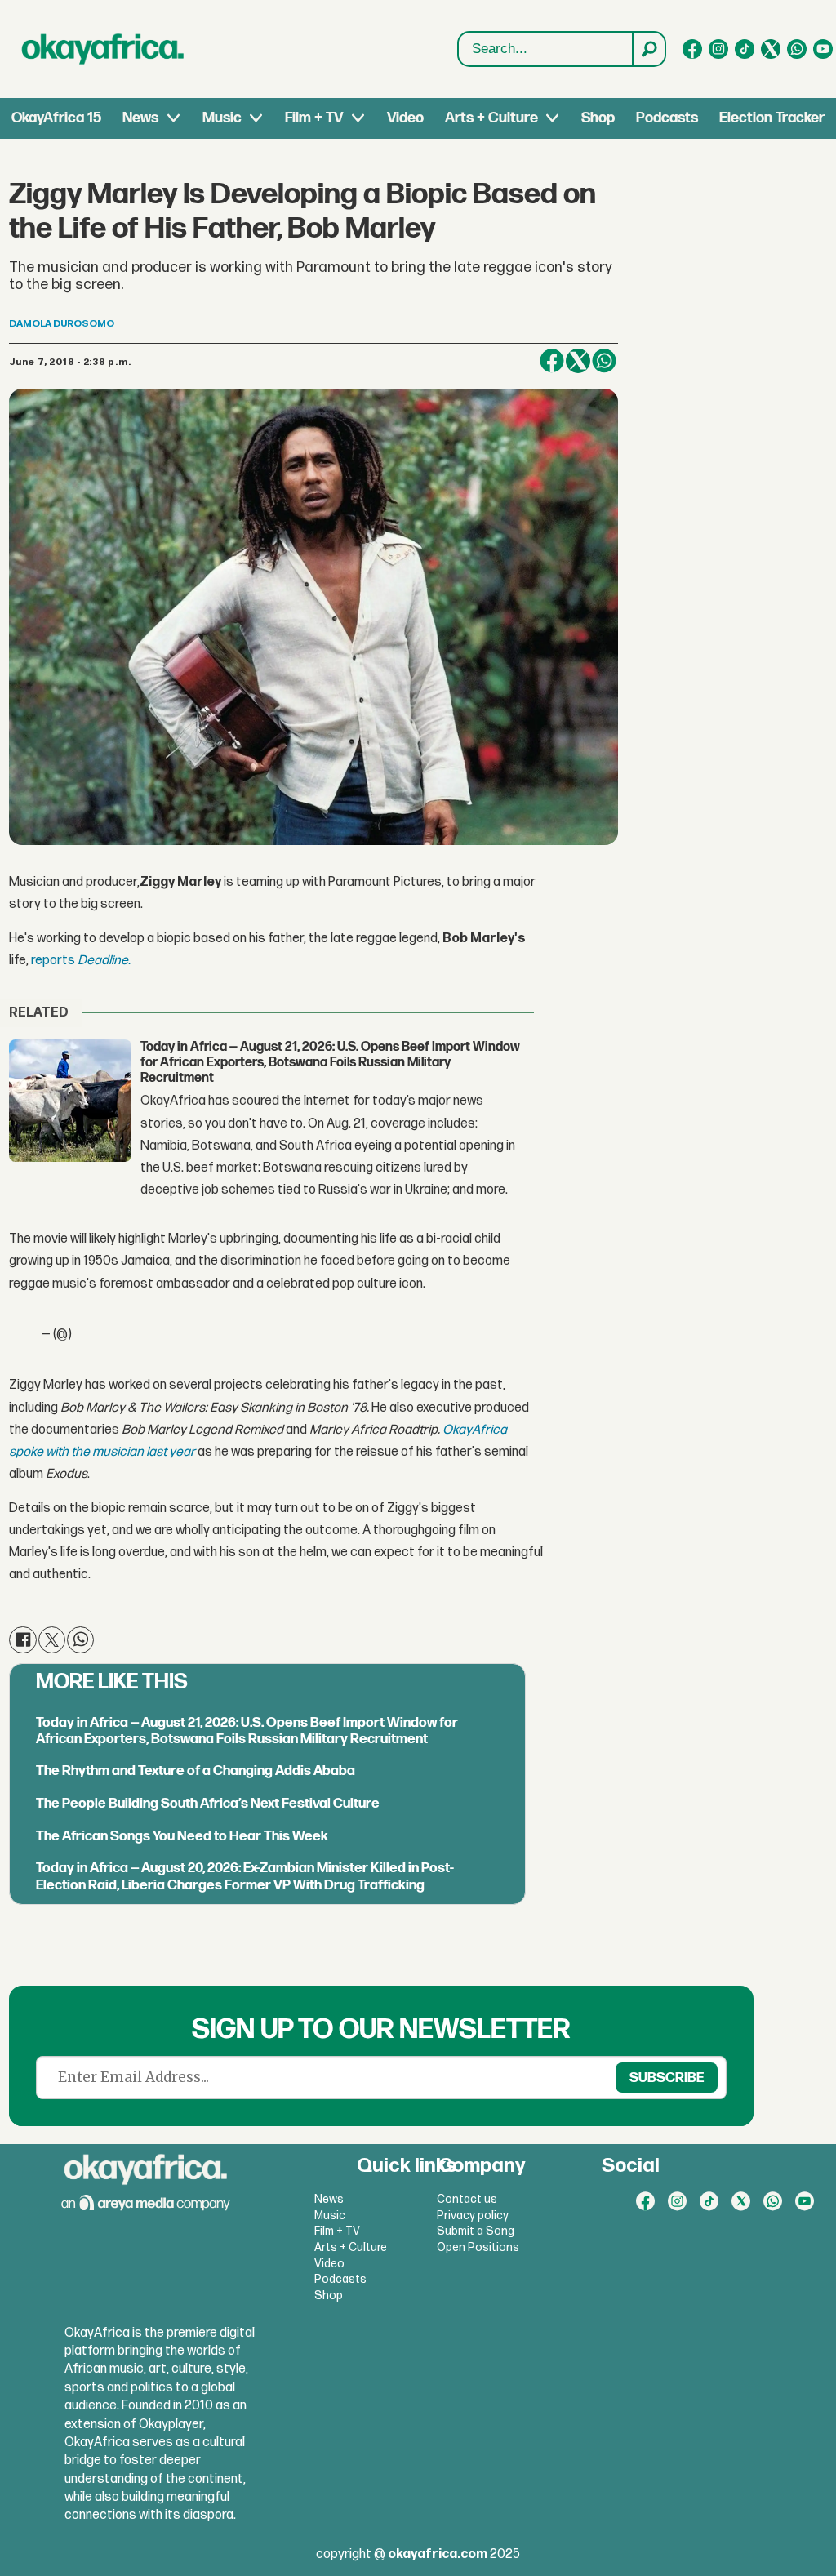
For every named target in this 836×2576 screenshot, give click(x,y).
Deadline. (104, 961)
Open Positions (478, 2247)
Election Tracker (772, 118)
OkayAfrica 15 (56, 118)
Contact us (467, 2199)
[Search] (648, 49)
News (140, 118)
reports (54, 961)
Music (222, 118)
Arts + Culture (491, 118)
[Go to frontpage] (103, 49)
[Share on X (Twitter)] (578, 361)
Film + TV (314, 118)
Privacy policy (473, 2216)
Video (405, 118)
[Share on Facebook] (552, 361)
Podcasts (667, 118)
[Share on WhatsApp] (604, 361)
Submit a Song (476, 2231)
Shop (598, 118)
